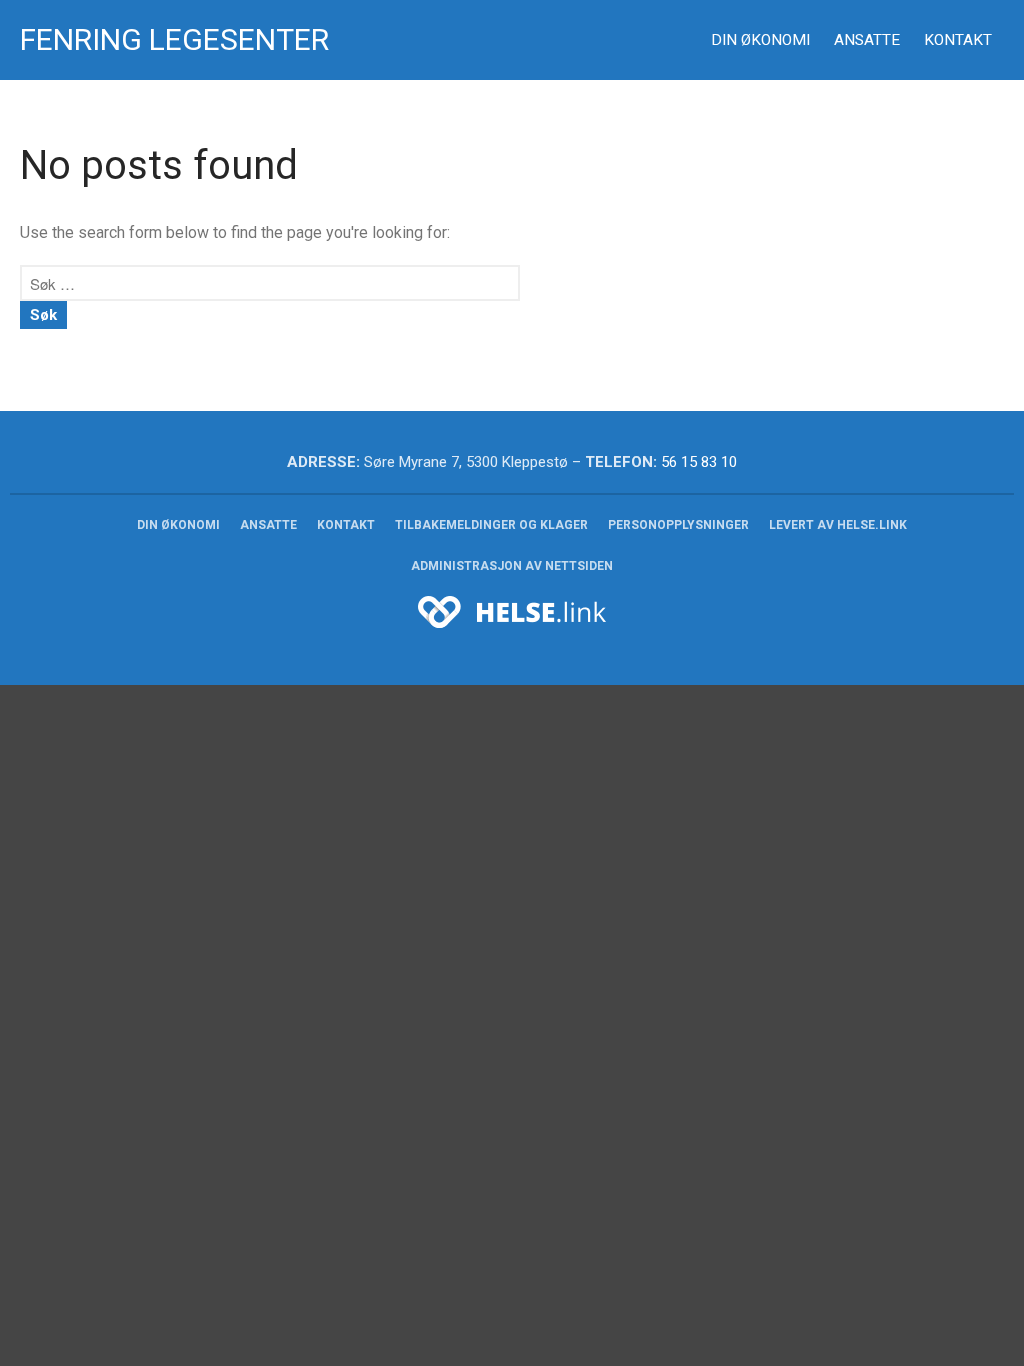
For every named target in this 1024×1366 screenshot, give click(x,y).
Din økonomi (760, 40)
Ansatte (867, 40)
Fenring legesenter (174, 39)
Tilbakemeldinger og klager (491, 525)
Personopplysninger (678, 525)
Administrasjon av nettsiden (512, 566)
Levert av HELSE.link (838, 525)
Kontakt (958, 40)
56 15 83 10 (699, 462)
